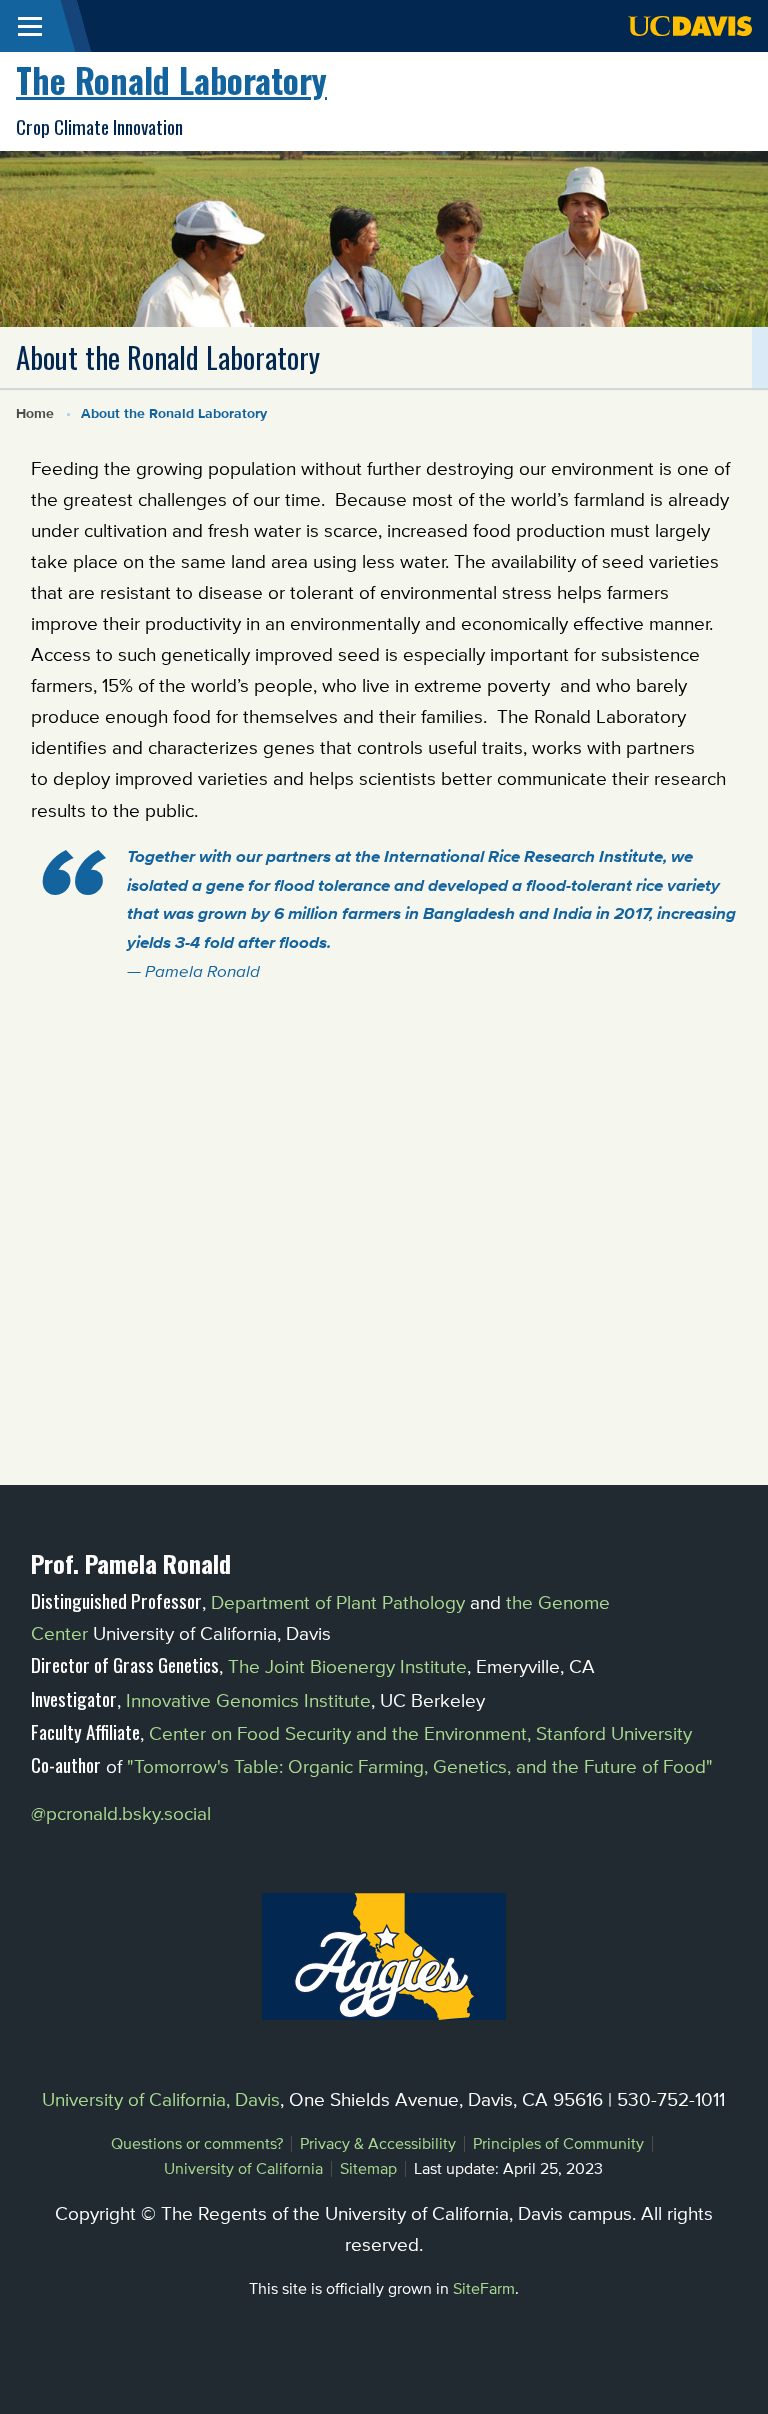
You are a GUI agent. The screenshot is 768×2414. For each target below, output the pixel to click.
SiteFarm (484, 2288)
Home (35, 413)
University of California (243, 2168)
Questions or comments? (197, 2143)
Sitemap (368, 2168)
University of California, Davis (161, 2099)
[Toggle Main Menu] (30, 26)
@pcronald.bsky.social (121, 1813)
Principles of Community (558, 2143)
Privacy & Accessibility (378, 2143)
